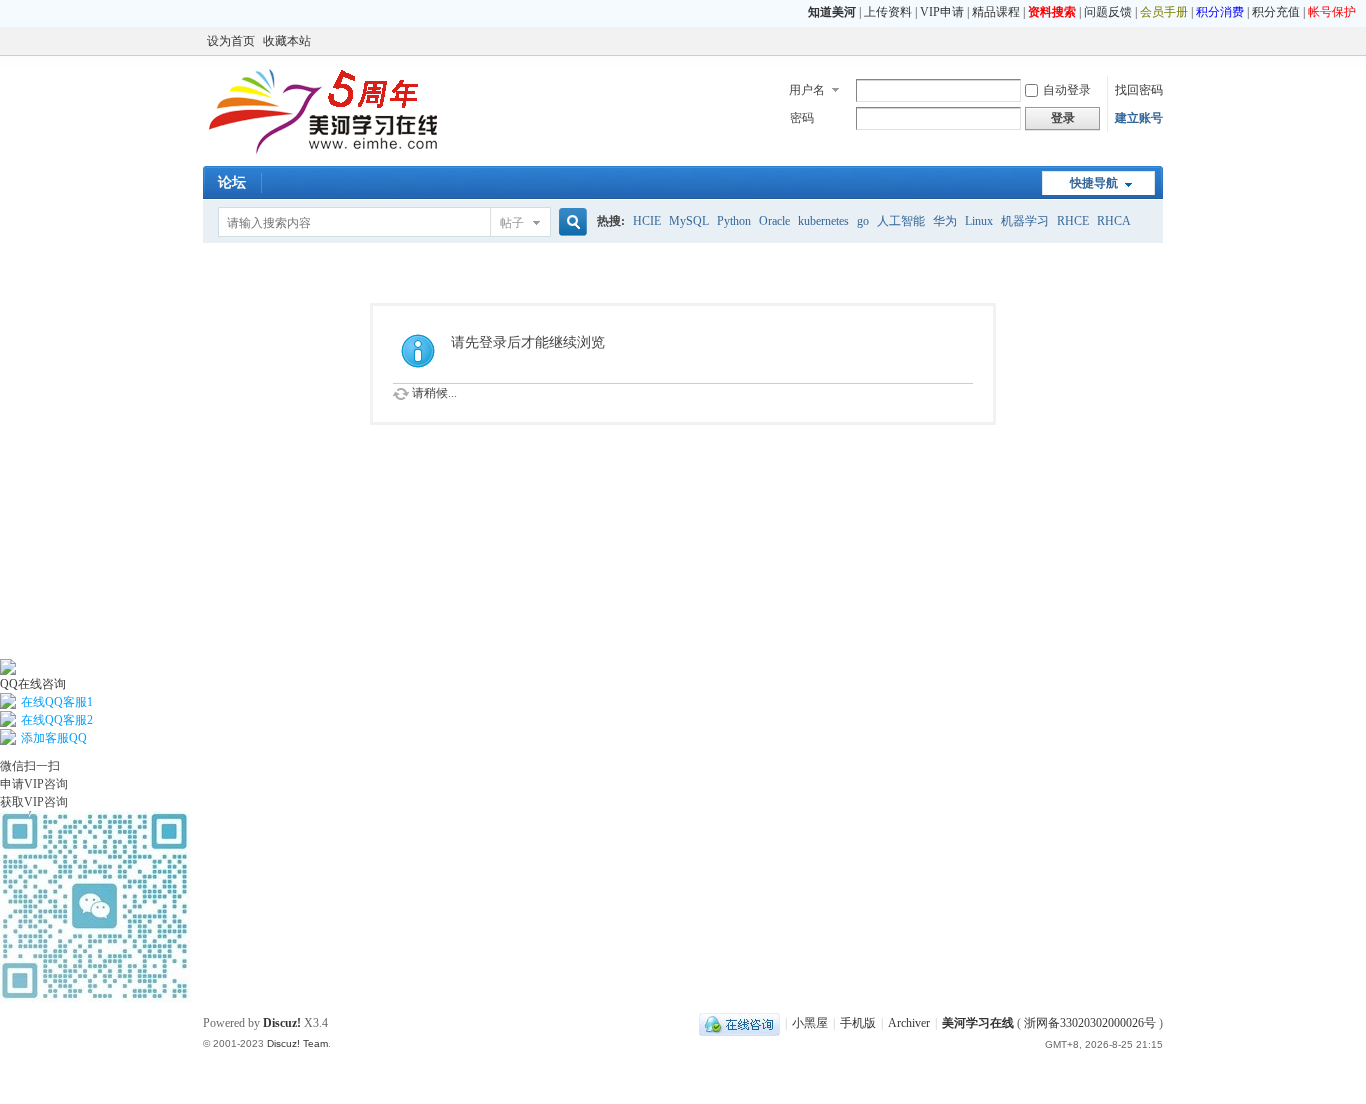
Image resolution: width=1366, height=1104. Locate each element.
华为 (945, 221)
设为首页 (231, 41)
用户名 (807, 90)
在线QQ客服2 (57, 720)
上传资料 (888, 12)
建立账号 (1139, 118)
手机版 (858, 1023)
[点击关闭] (1, 650)
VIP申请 (942, 12)
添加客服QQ (54, 738)
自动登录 (1067, 90)
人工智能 (901, 221)
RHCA (1114, 221)
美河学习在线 (978, 1023)
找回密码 (1139, 90)
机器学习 (1025, 221)
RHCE (1073, 221)
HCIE (647, 221)
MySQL (689, 221)
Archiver (909, 1023)
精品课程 (996, 12)
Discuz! (282, 1023)
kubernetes (823, 221)
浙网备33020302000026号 (1090, 1023)
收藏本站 (287, 41)
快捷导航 (1094, 183)
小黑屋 (810, 1023)
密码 (802, 118)
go (863, 221)
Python (734, 221)
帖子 (512, 223)
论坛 (232, 182)
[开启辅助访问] (1158, 41)
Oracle (774, 221)
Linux (979, 221)
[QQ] (739, 1023)
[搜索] (570, 222)
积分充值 (1276, 12)
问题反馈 (1108, 12)
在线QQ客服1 (57, 702)
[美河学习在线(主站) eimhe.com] (323, 154)
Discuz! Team (297, 1043)
